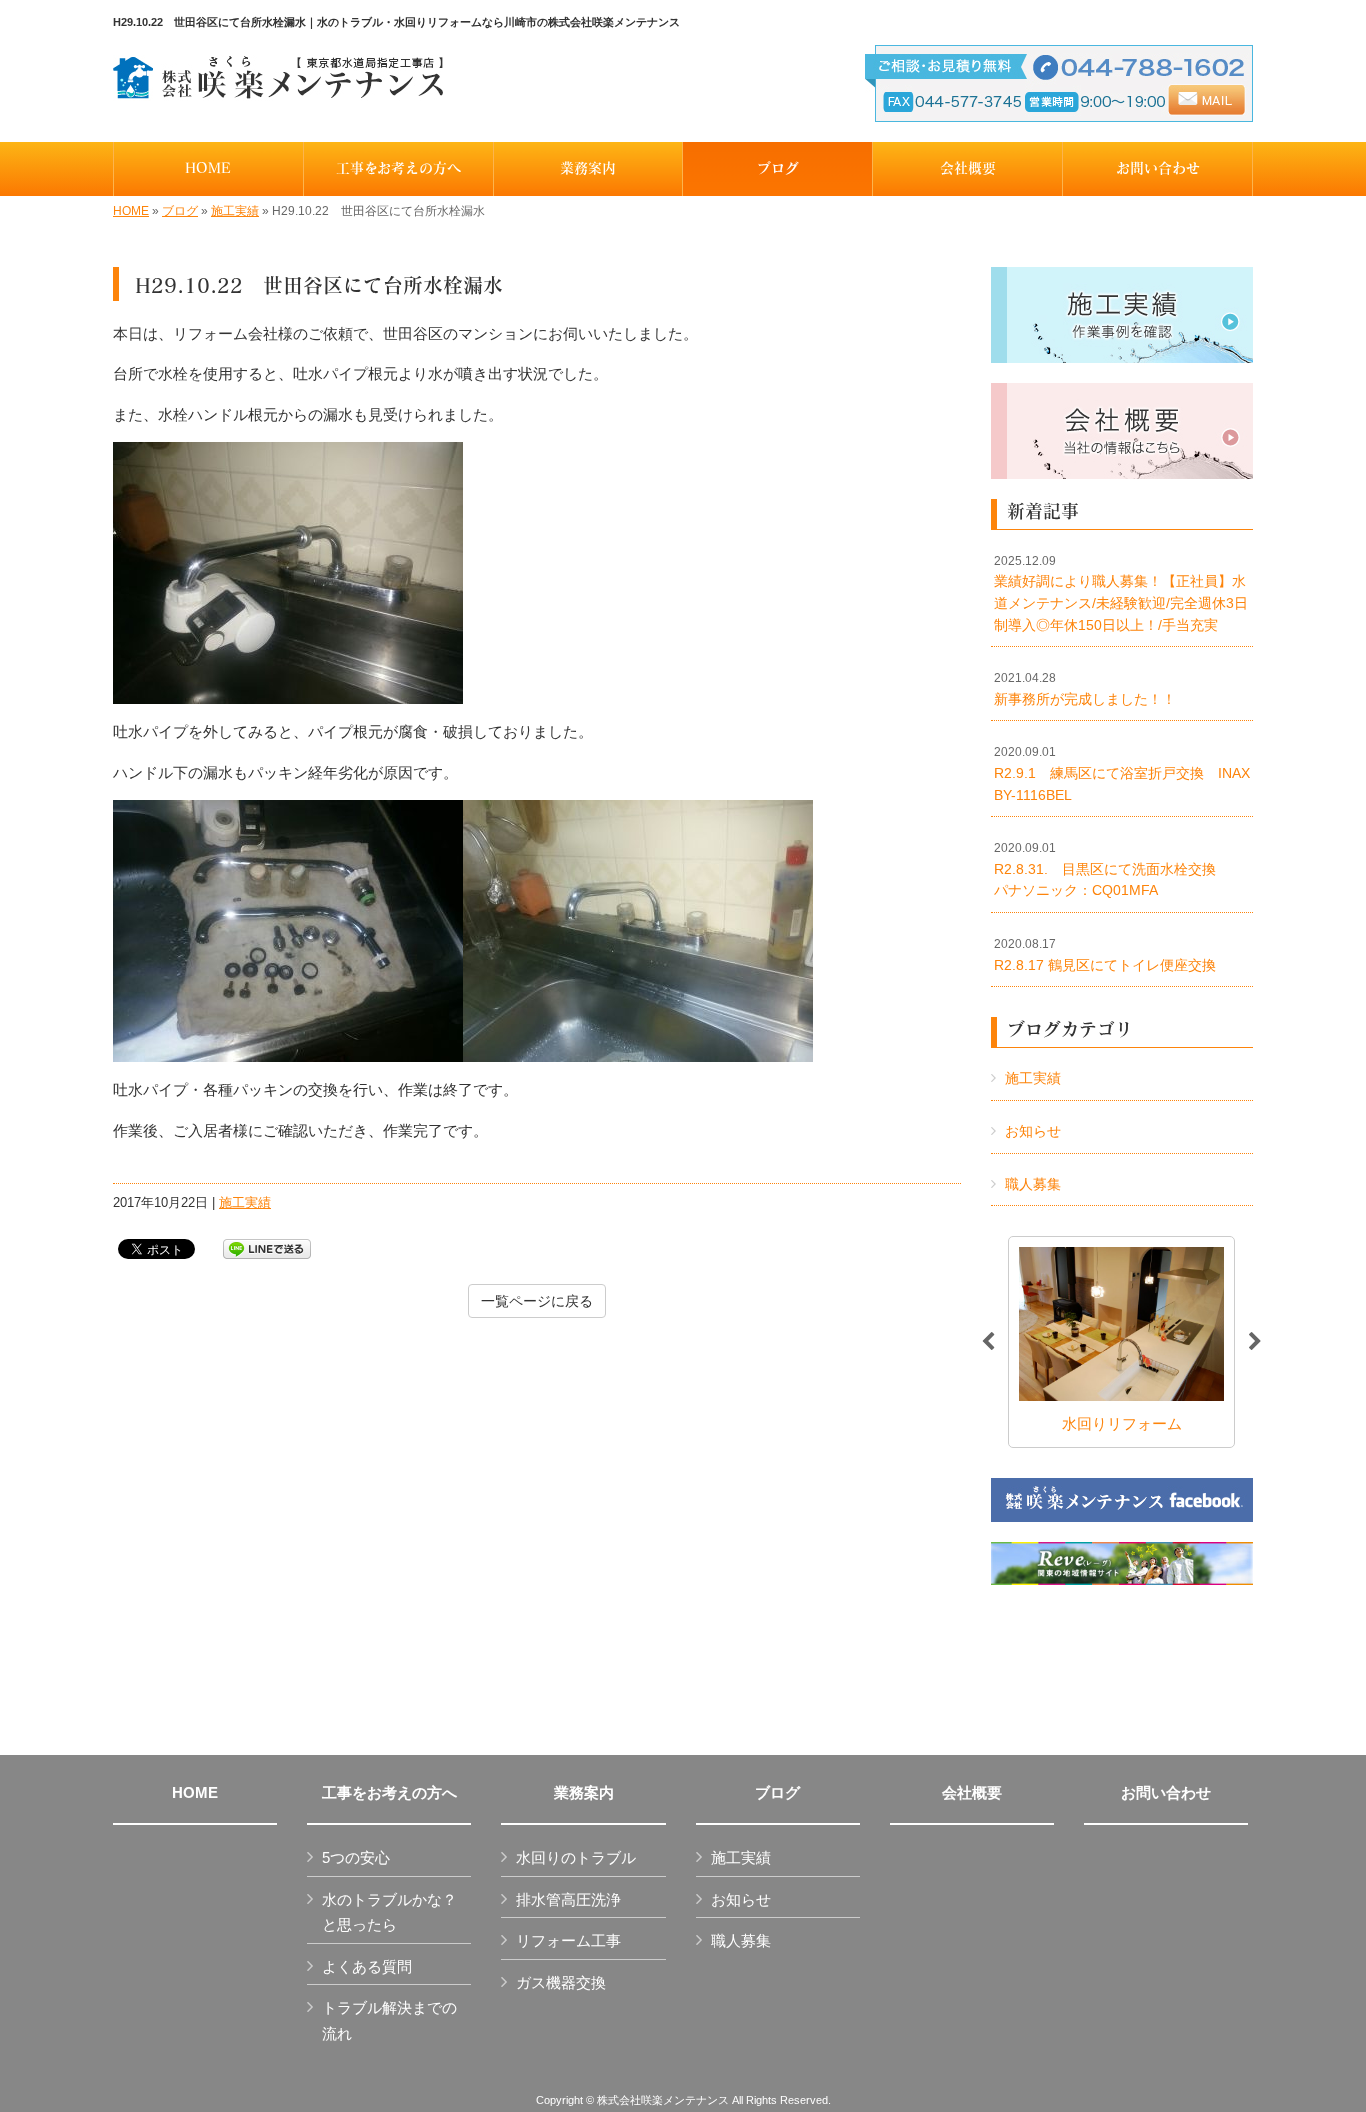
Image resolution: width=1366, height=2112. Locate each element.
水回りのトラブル (576, 1857)
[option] (1121, 1341)
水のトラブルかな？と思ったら (389, 1912)
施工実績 (235, 211)
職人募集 (1033, 1184)
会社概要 (972, 1793)
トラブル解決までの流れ (389, 2020)
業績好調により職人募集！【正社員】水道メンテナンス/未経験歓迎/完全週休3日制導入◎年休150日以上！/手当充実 (1121, 593)
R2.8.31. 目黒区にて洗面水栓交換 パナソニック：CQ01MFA (1119, 869)
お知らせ (1033, 1131)
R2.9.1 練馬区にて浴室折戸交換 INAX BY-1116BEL (1124, 773)
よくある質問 (367, 1966)
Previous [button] (988, 1342)
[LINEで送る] (267, 1247)
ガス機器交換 (561, 1982)
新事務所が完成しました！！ (1085, 689)
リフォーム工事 (568, 1940)
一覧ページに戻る (537, 1301)
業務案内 (584, 1793)
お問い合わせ (1166, 1793)
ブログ (180, 211)
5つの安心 (356, 1857)
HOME (131, 211)
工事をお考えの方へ (389, 1793)
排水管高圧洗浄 (568, 1899)
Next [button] (1255, 1342)
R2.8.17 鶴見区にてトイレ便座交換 (1105, 955)
